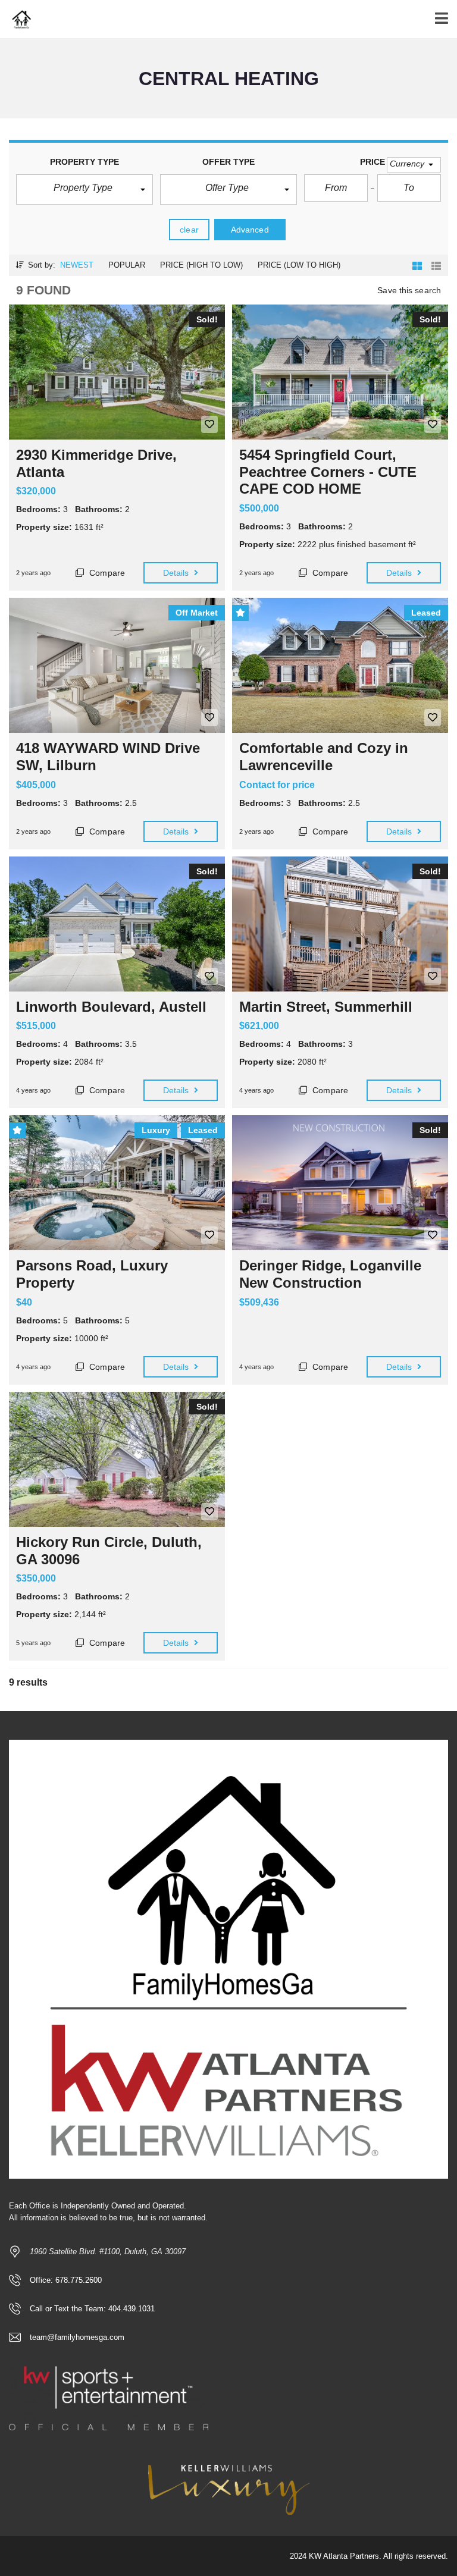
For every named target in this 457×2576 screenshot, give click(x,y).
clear (189, 230)
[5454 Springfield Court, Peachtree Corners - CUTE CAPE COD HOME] (340, 372)
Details (177, 573)
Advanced (250, 230)
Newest (77, 265)
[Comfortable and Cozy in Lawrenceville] (340, 665)
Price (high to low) (201, 265)
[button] (84, 189)
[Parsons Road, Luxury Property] (117, 1183)
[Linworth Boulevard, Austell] (117, 924)
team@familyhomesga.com (77, 2337)
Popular (127, 265)
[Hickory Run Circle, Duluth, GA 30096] (117, 1459)
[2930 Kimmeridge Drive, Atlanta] (117, 372)
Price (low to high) (299, 265)
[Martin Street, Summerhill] (340, 924)
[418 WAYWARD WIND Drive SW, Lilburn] (117, 665)
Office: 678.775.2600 (66, 2280)
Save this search (409, 290)
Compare (106, 573)
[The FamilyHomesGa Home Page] (16, 19)
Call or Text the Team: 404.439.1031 (92, 2309)
